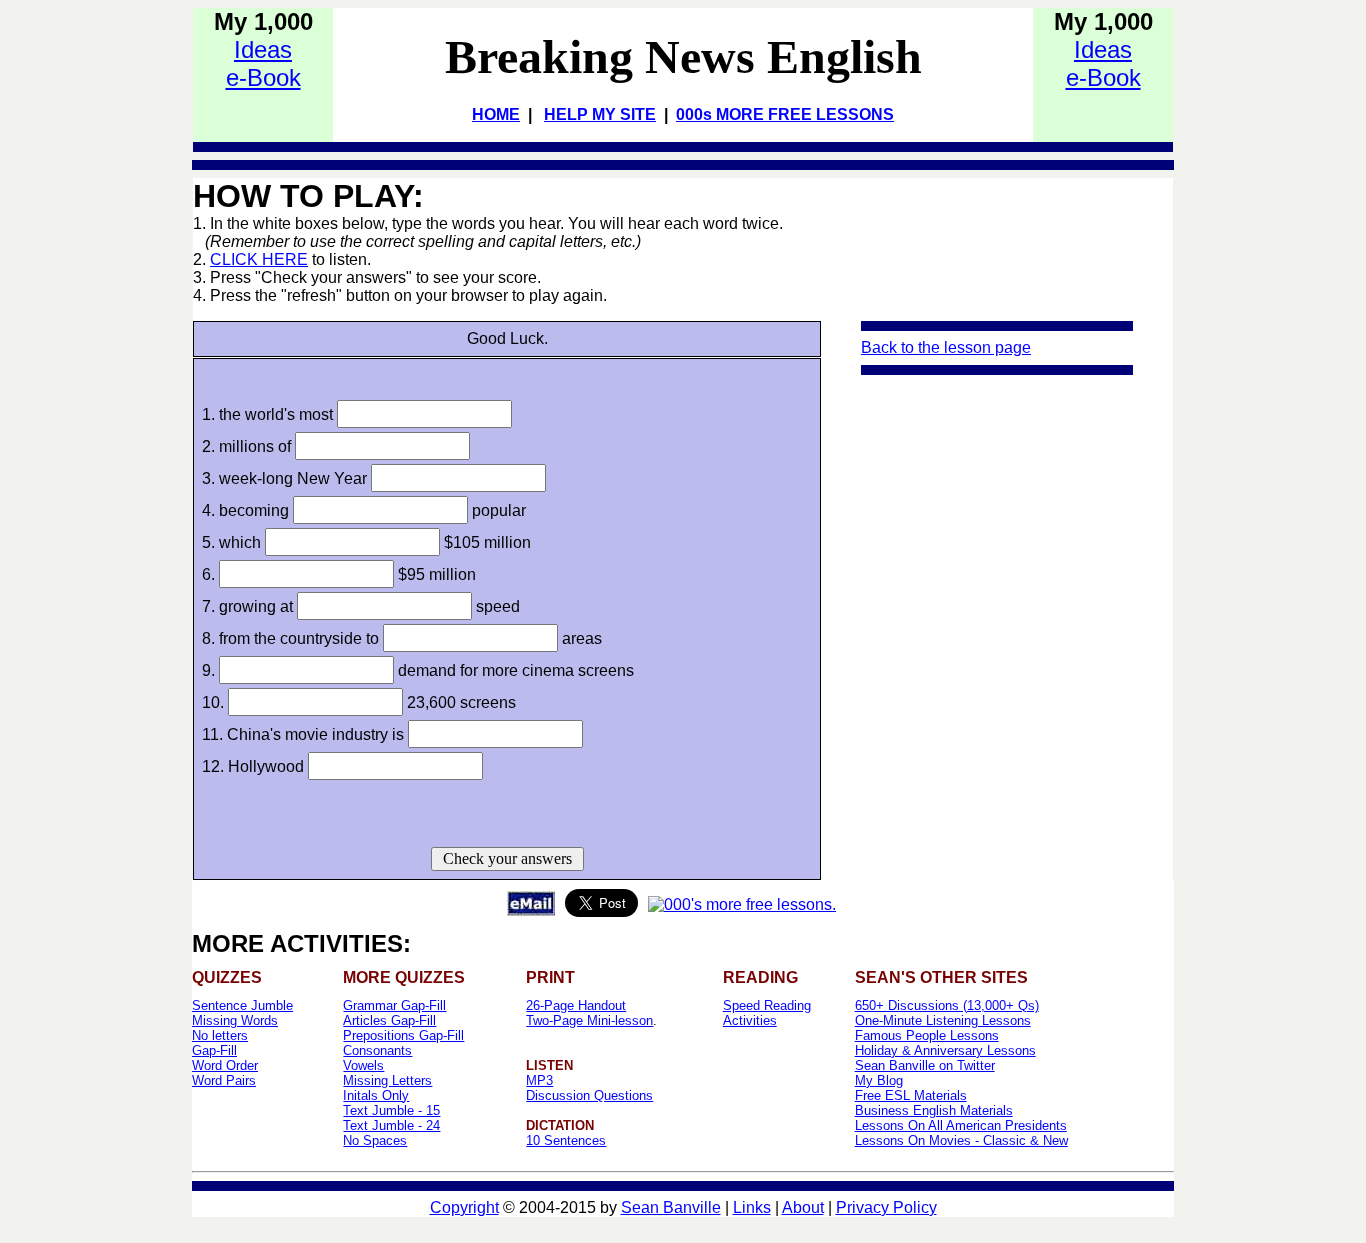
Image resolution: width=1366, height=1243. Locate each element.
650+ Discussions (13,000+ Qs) (947, 1005)
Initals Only (376, 1095)
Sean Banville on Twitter (925, 1065)
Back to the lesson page (946, 347)
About (803, 1207)
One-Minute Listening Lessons (943, 1020)
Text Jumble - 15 (391, 1110)
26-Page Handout (576, 1005)
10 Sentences (566, 1140)
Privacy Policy (886, 1207)
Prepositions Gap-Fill (403, 1035)
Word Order (225, 1065)
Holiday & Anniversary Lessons (945, 1050)
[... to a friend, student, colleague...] (531, 910)
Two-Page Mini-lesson (589, 1020)
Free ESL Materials (911, 1095)
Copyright (464, 1207)
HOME (496, 114)
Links (752, 1207)
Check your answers (507, 858)
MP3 (539, 1080)
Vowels (363, 1065)
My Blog (879, 1080)
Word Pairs (224, 1080)
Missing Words (235, 1020)
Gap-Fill (214, 1050)
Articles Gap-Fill (389, 1020)
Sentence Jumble (242, 1005)
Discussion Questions (589, 1095)
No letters (220, 1035)
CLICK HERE (259, 259)
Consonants (377, 1050)
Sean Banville (671, 1207)
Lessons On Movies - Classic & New (961, 1140)
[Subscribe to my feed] (742, 904)
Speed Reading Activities (767, 1013)
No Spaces (375, 1140)
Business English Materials (934, 1110)
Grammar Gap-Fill (394, 1005)
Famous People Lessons (927, 1035)
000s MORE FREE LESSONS (785, 114)
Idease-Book (263, 63)
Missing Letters (387, 1080)
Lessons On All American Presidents (961, 1125)
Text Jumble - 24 (391, 1125)
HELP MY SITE (600, 114)
